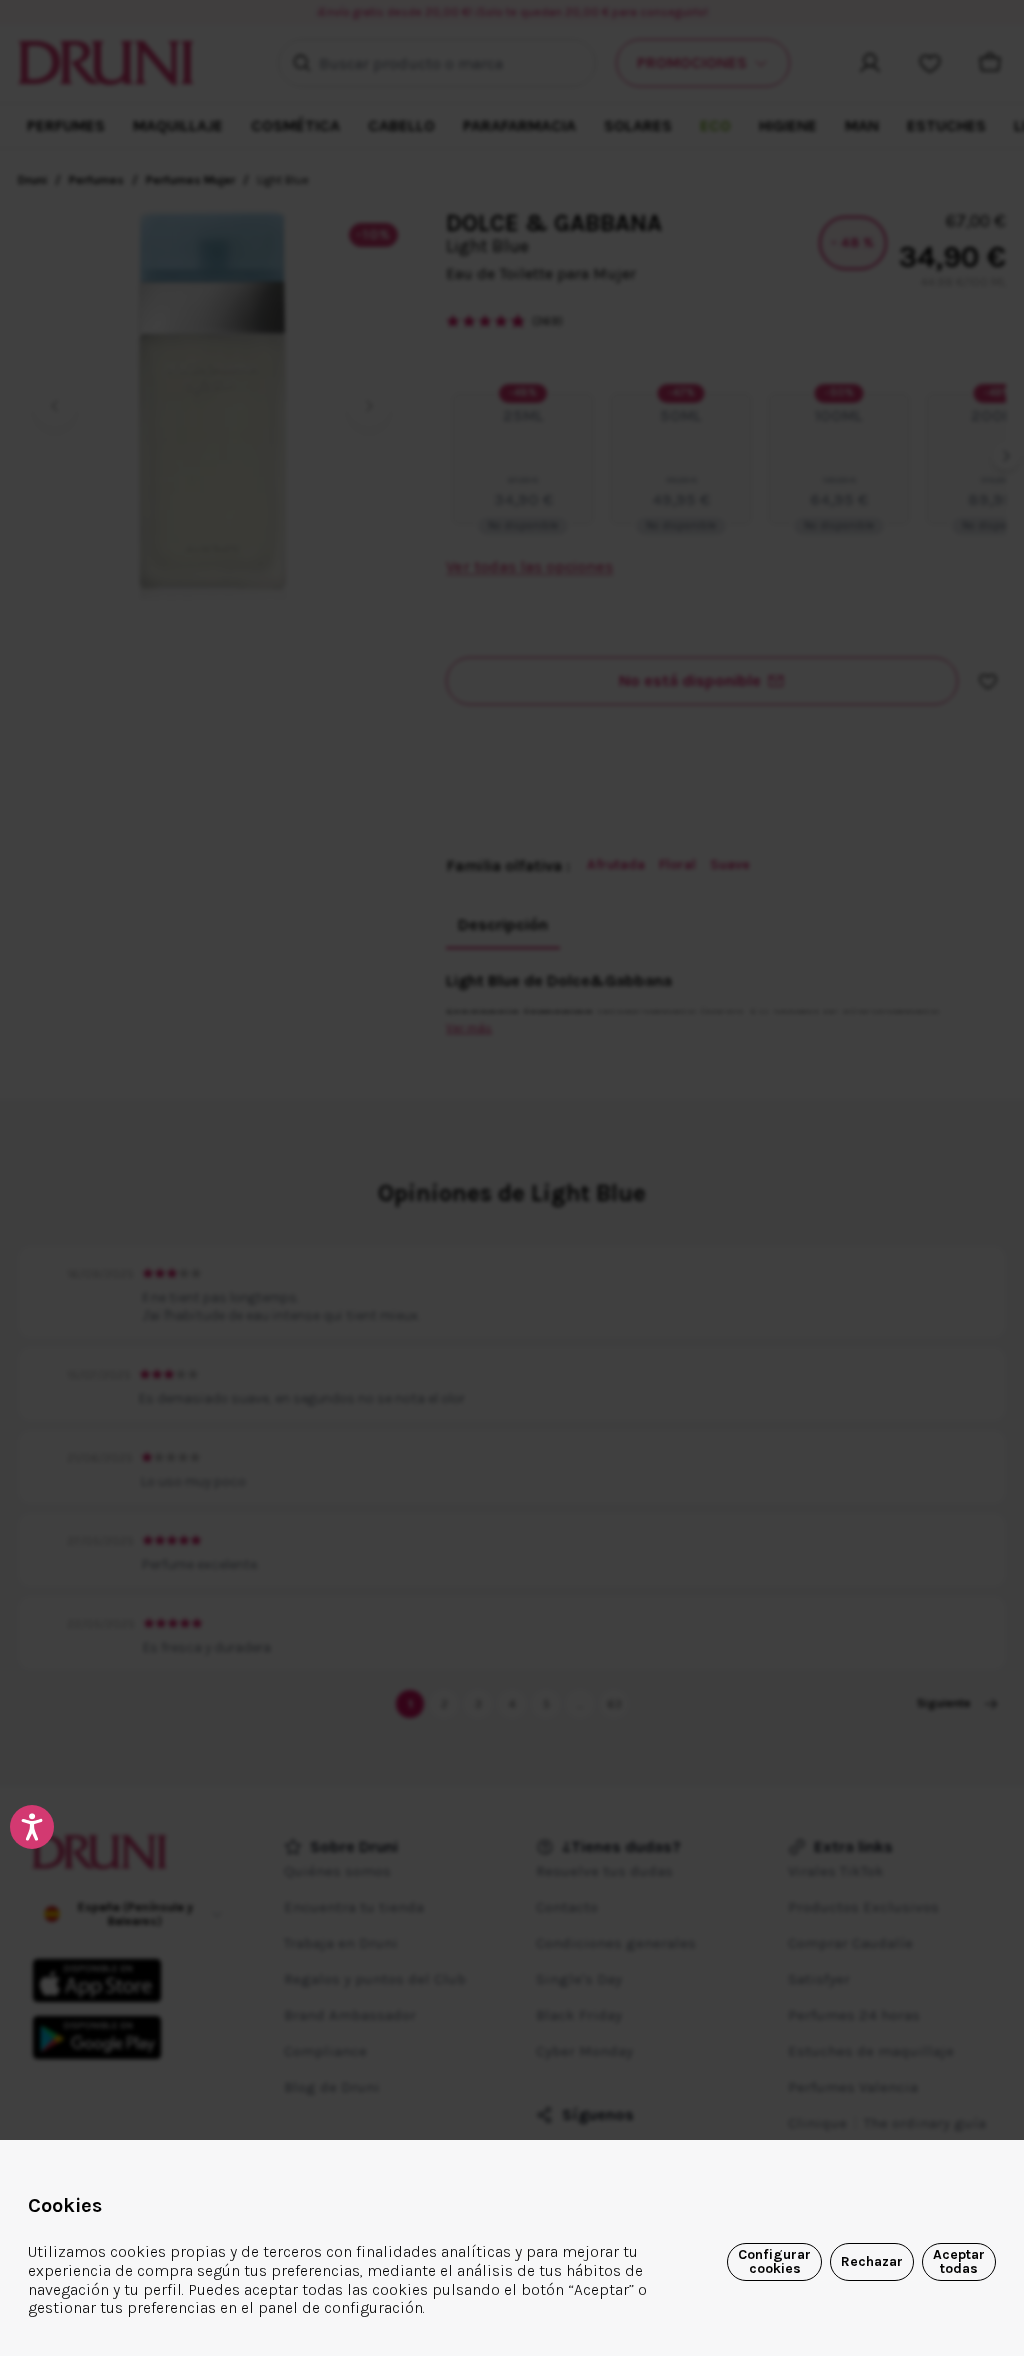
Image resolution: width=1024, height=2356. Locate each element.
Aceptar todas (959, 2261)
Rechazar (872, 2261)
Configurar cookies (774, 2261)
